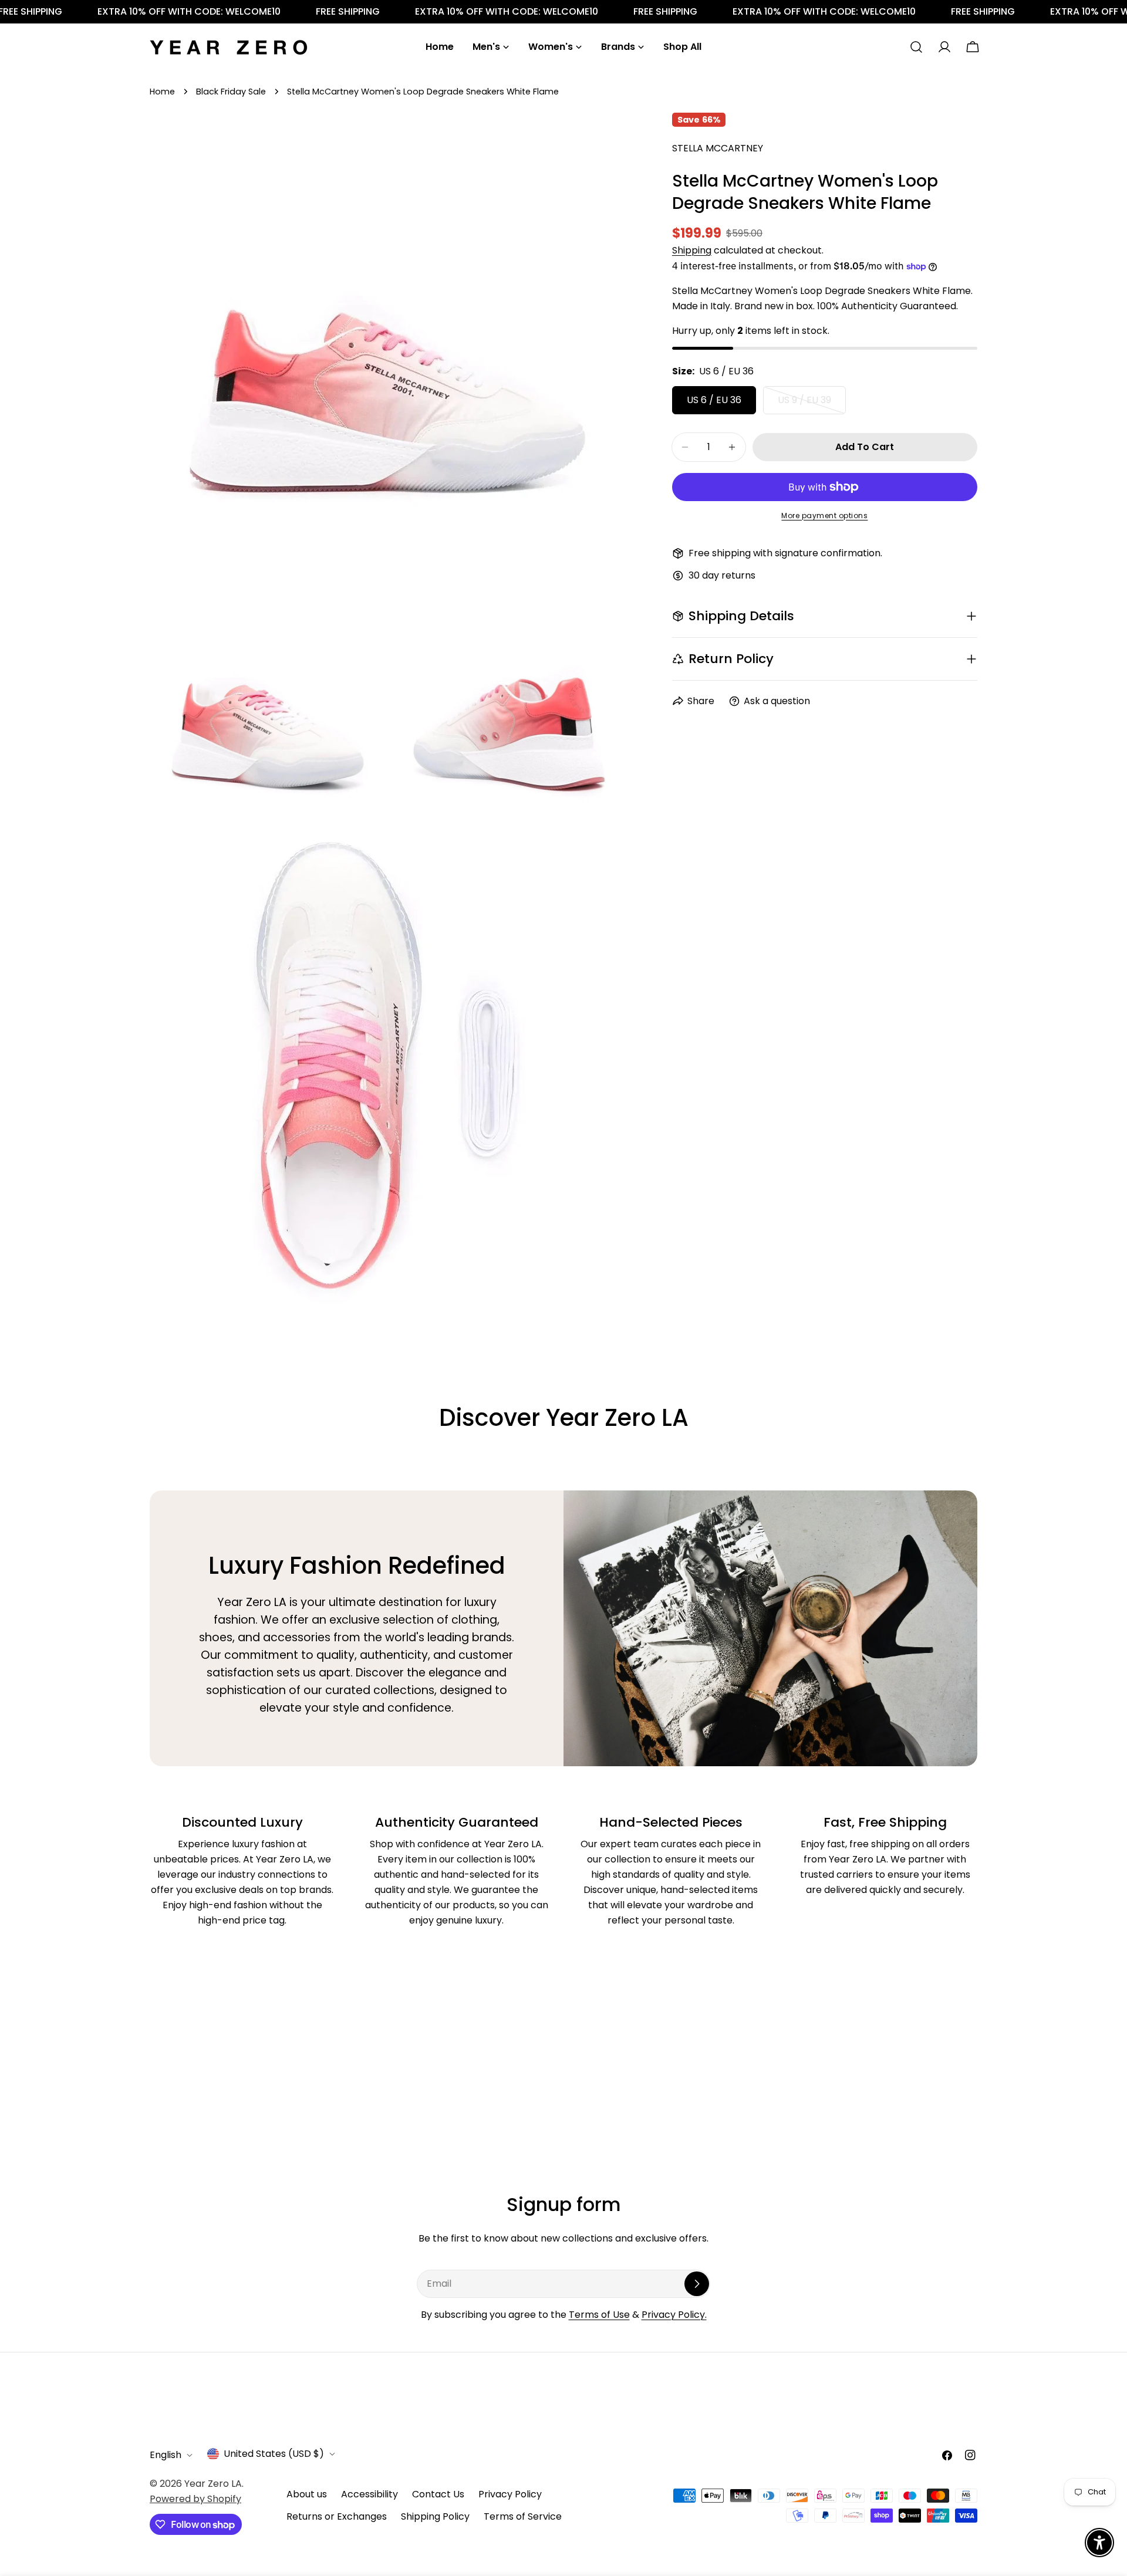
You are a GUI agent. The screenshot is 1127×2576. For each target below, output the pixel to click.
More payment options (824, 515)
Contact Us (438, 2494)
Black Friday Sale (231, 92)
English (166, 2455)
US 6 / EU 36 (714, 400)
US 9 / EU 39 (812, 404)
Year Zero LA (213, 2484)
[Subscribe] (697, 2284)
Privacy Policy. (674, 2315)
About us (307, 2494)
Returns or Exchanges (337, 2516)
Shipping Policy (435, 2516)
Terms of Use (599, 2315)
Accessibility (370, 2494)
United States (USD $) (274, 2454)
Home (162, 92)
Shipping (692, 250)
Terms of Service (523, 2516)
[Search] (916, 47)
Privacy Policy (510, 2494)
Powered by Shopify (195, 2499)
